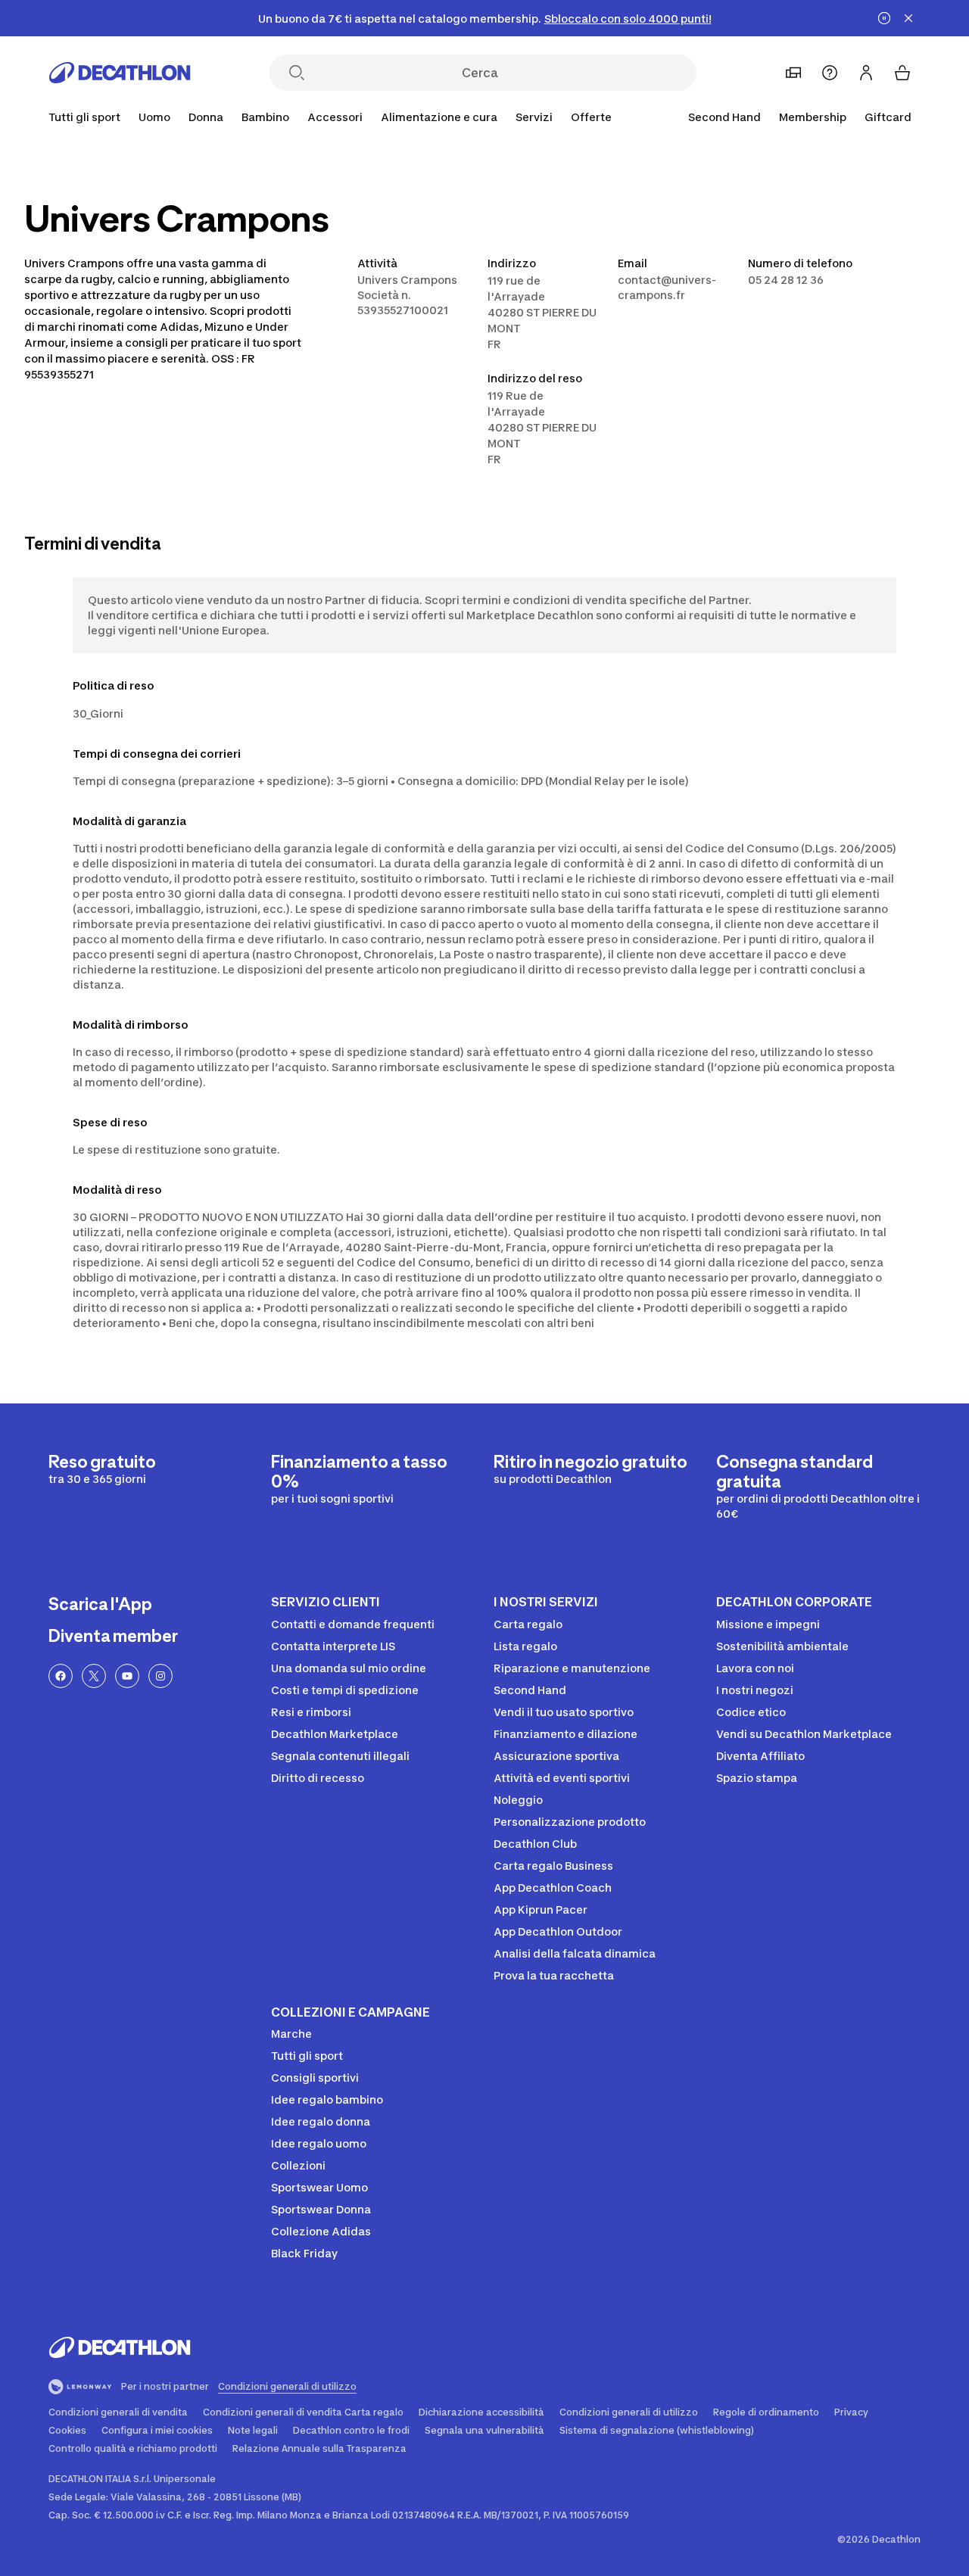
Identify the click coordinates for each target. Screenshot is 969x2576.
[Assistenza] (830, 73)
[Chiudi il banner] (908, 18)
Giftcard (888, 117)
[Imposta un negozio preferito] (793, 73)
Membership (813, 117)
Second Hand (724, 117)
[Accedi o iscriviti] (866, 73)
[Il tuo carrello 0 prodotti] (902, 73)
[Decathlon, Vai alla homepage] (120, 73)
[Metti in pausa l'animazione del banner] (884, 18)
